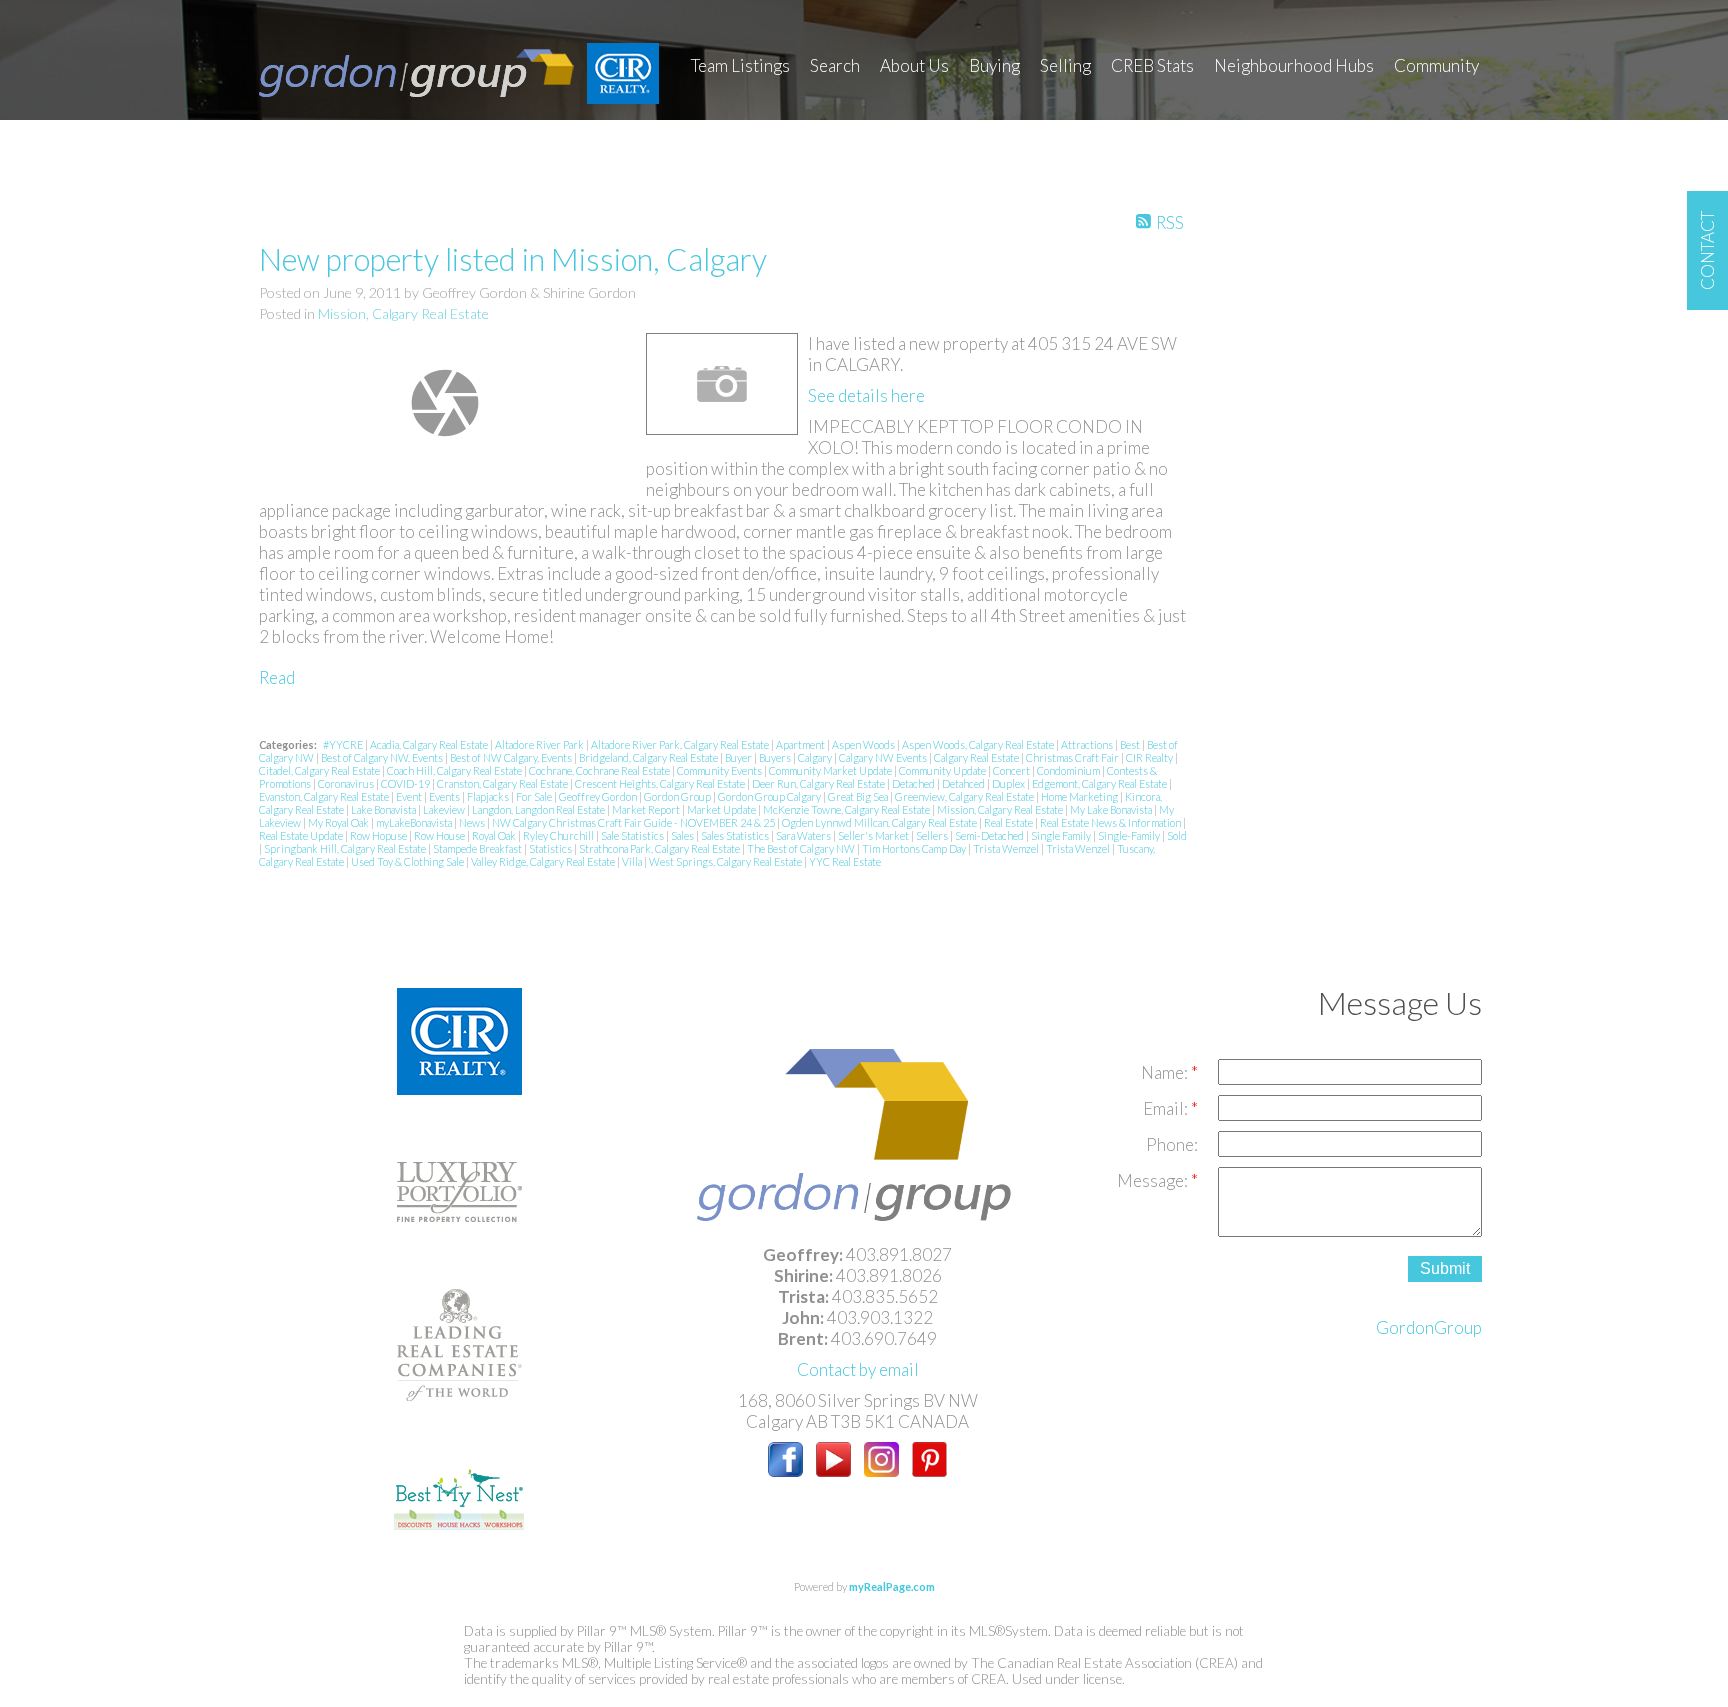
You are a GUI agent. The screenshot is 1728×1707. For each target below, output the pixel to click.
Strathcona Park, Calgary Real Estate (660, 848)
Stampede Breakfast (478, 848)
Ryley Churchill (559, 835)
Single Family (1062, 835)
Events (445, 796)
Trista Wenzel (1079, 848)
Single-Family (1130, 835)
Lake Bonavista (384, 809)
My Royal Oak (339, 822)
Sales (683, 835)
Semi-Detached (990, 835)
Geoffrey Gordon (599, 796)
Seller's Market (874, 835)
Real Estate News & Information (1111, 822)
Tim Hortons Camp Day (915, 848)
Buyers (776, 757)
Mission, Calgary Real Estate (403, 313)
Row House (440, 835)
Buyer (739, 757)
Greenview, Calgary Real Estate (965, 796)
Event (410, 796)
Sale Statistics (633, 835)
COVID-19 (406, 783)
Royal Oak (495, 835)
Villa (633, 861)
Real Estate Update (302, 835)
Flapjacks (489, 796)
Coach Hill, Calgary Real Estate (455, 770)
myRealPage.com (892, 1586)
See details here (866, 395)
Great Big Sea (859, 796)
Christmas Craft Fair (1073, 757)
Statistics (551, 848)
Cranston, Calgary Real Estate (503, 783)
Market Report (647, 809)
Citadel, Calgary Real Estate (320, 770)
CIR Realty (1150, 757)
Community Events (720, 770)
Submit (1445, 1268)
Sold (1177, 835)
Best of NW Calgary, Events (512, 757)
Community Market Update (831, 770)
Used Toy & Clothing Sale (408, 861)
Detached (914, 783)
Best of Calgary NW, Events (383, 757)
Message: (1154, 1180)
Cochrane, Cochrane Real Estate (600, 770)
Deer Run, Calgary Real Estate (819, 783)
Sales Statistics (736, 835)
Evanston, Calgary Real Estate (325, 796)
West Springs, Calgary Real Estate (726, 861)
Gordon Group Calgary (770, 796)
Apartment (801, 744)
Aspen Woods (864, 744)
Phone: (1172, 1144)
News (473, 822)
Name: (1166, 1072)
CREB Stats (1152, 65)
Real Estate (1009, 822)
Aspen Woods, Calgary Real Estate (979, 744)
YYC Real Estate (845, 861)
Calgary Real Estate (977, 757)
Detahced (964, 783)
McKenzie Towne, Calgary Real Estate (847, 809)
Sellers (933, 835)
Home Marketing (1080, 796)
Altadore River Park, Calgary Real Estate (681, 744)
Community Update (943, 770)
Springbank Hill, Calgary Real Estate (346, 848)
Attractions (1088, 744)
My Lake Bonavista (1112, 809)
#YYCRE (344, 744)
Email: (1167, 1108)
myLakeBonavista (415, 822)
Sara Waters (804, 835)
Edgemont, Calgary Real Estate (1100, 783)
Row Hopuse (379, 835)
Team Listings (740, 65)
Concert (1012, 770)
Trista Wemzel (1007, 848)
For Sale (535, 796)
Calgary (816, 757)
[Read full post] (445, 403)
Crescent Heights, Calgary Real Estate (661, 783)
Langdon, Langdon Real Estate (539, 809)
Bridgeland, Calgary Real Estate (649, 757)
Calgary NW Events (884, 757)
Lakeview (445, 809)
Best (1131, 744)
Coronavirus (347, 783)
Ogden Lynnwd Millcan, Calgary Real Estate (880, 822)
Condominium (1069, 770)
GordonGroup (1429, 1327)
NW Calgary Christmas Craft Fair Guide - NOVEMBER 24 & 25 (634, 822)
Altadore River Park (540, 744)
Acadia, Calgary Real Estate (430, 744)
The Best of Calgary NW (802, 848)
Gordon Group (678, 796)
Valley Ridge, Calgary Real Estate (544, 861)
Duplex (1009, 783)
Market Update (722, 809)
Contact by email (858, 1369)
